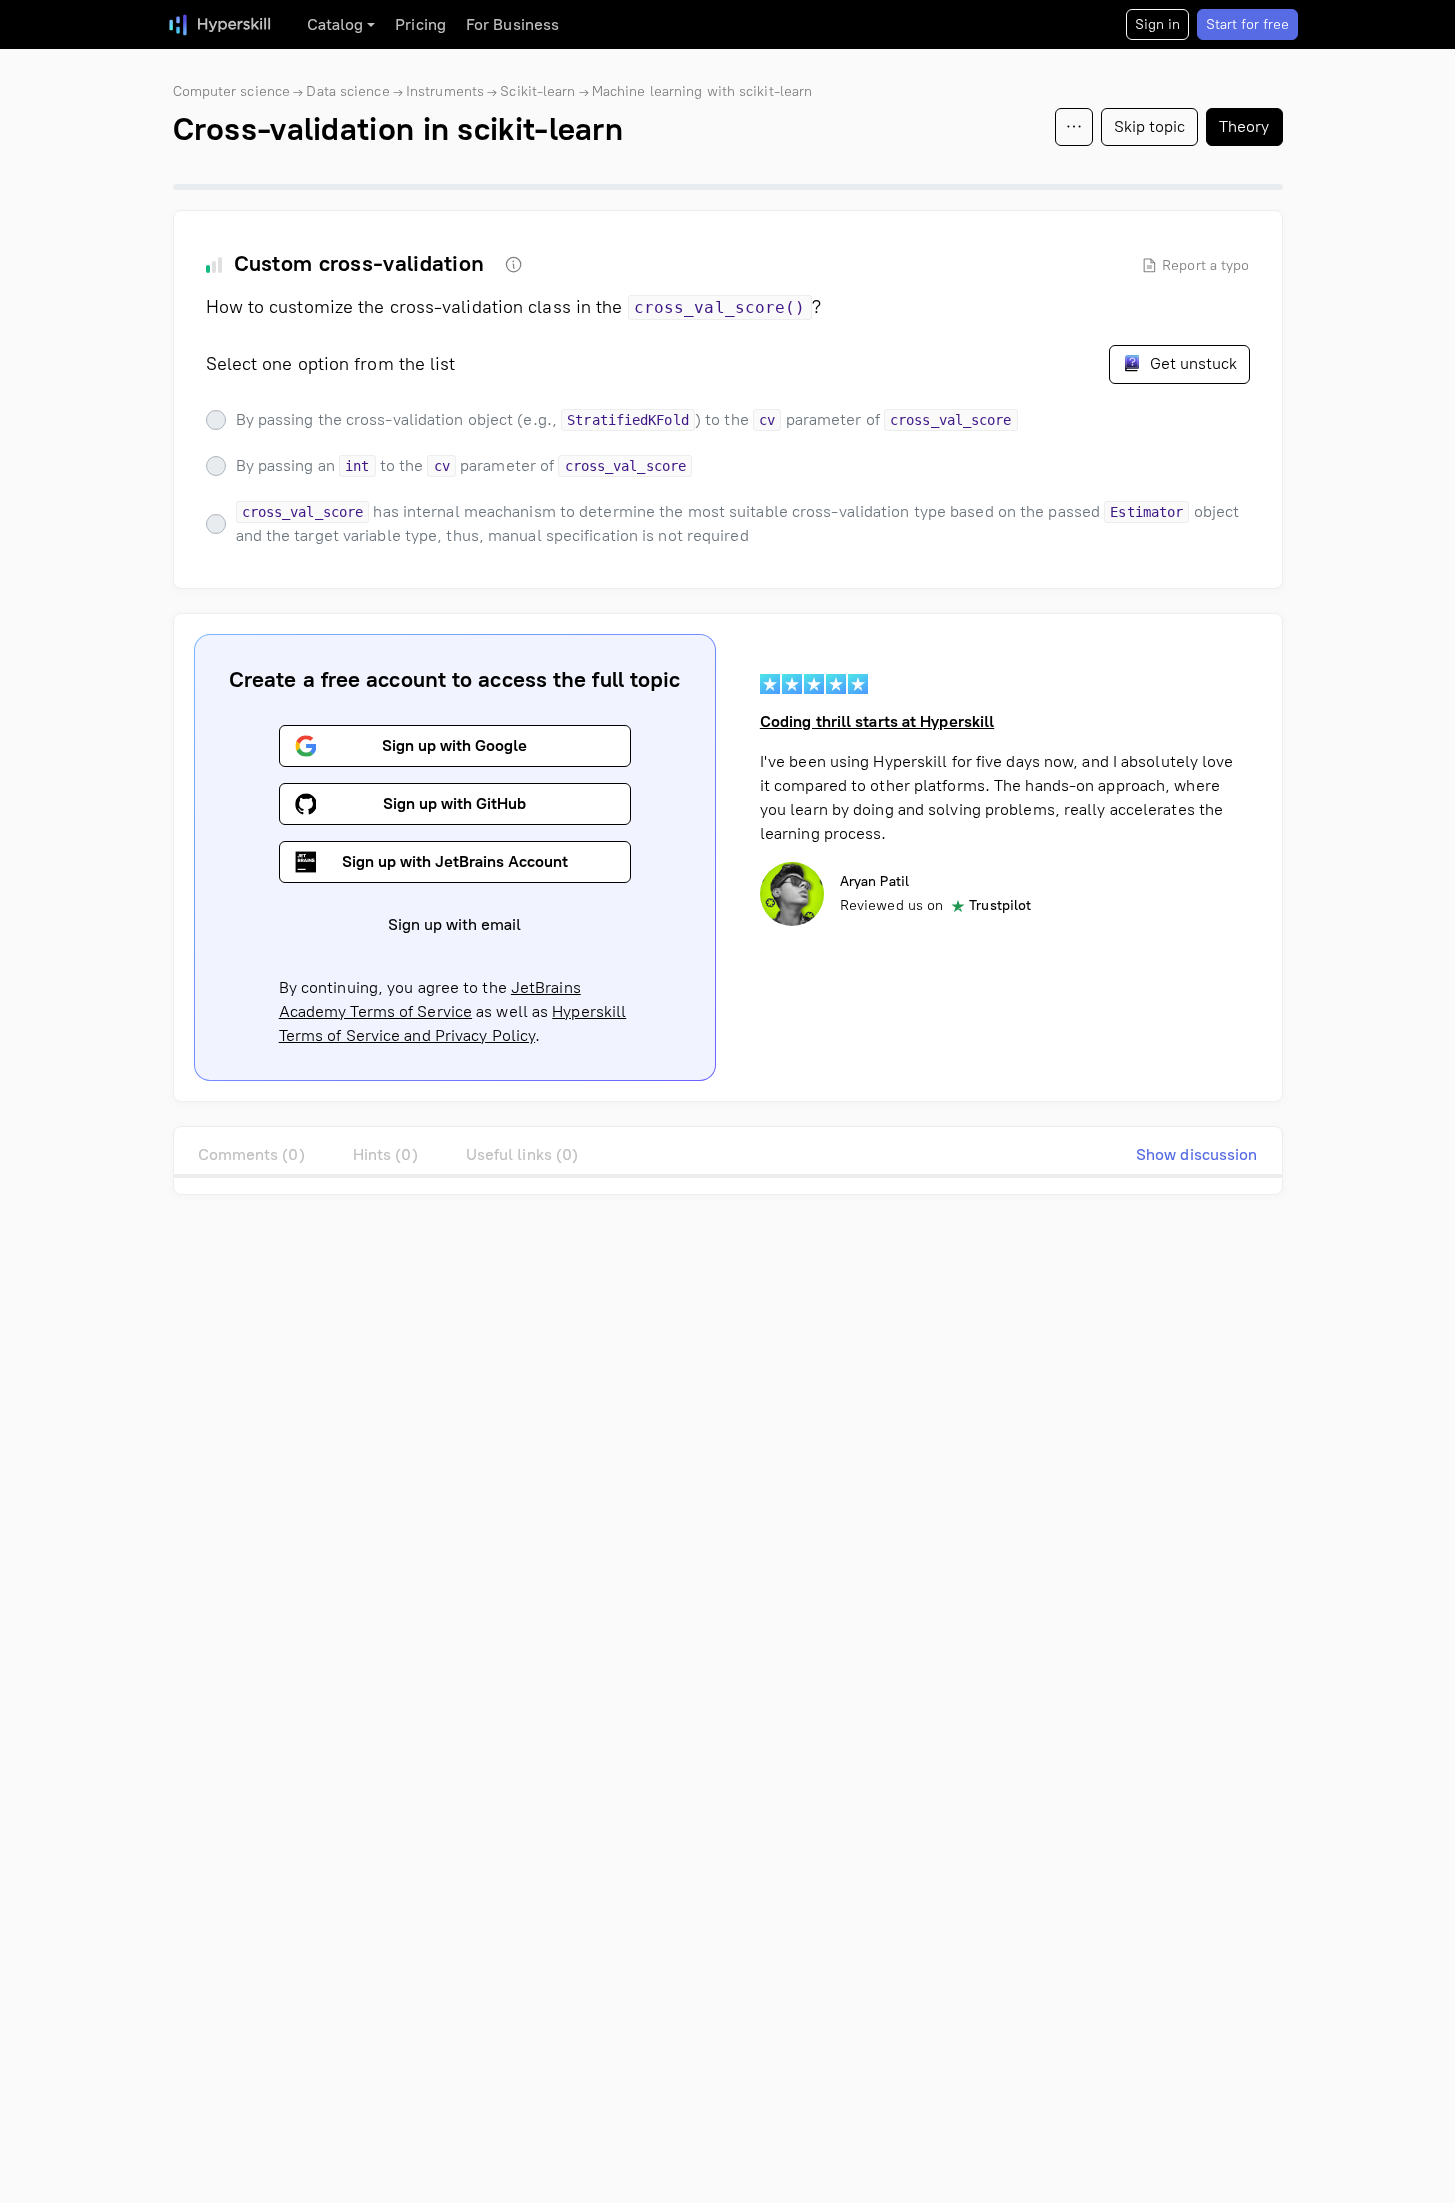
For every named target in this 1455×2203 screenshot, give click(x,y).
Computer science (232, 91)
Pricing (420, 24)
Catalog (335, 24)
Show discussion (1197, 1154)
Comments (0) (251, 1154)
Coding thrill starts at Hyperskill (877, 721)
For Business (512, 24)
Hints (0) (385, 1154)
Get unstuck (1191, 363)
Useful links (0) (522, 1154)
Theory (1244, 126)
